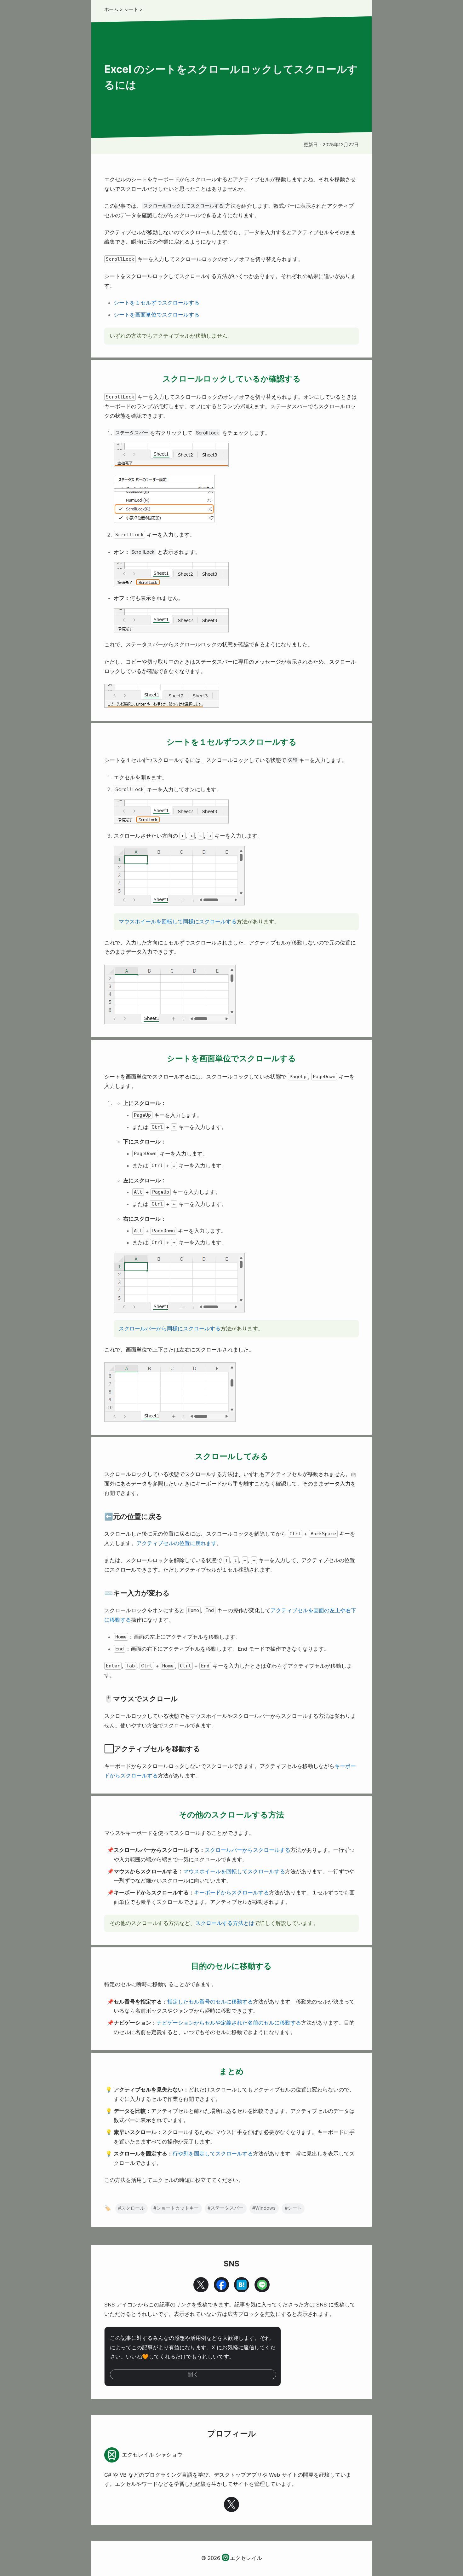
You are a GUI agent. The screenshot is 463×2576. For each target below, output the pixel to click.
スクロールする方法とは (225, 1923)
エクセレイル (246, 2558)
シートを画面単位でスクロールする (157, 315)
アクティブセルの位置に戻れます (177, 1543)
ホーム (111, 9)
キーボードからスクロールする (231, 1893)
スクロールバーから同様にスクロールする (170, 1329)
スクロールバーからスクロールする (248, 1850)
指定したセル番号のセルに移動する (210, 2002)
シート (131, 9)
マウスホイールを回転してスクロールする (234, 1871)
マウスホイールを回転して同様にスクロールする (178, 922)
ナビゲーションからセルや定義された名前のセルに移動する (229, 2023)
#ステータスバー (226, 2208)
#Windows (264, 2208)
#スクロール (131, 2208)
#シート (293, 2208)
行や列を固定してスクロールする (213, 2154)
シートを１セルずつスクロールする (157, 303)
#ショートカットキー (176, 2208)
